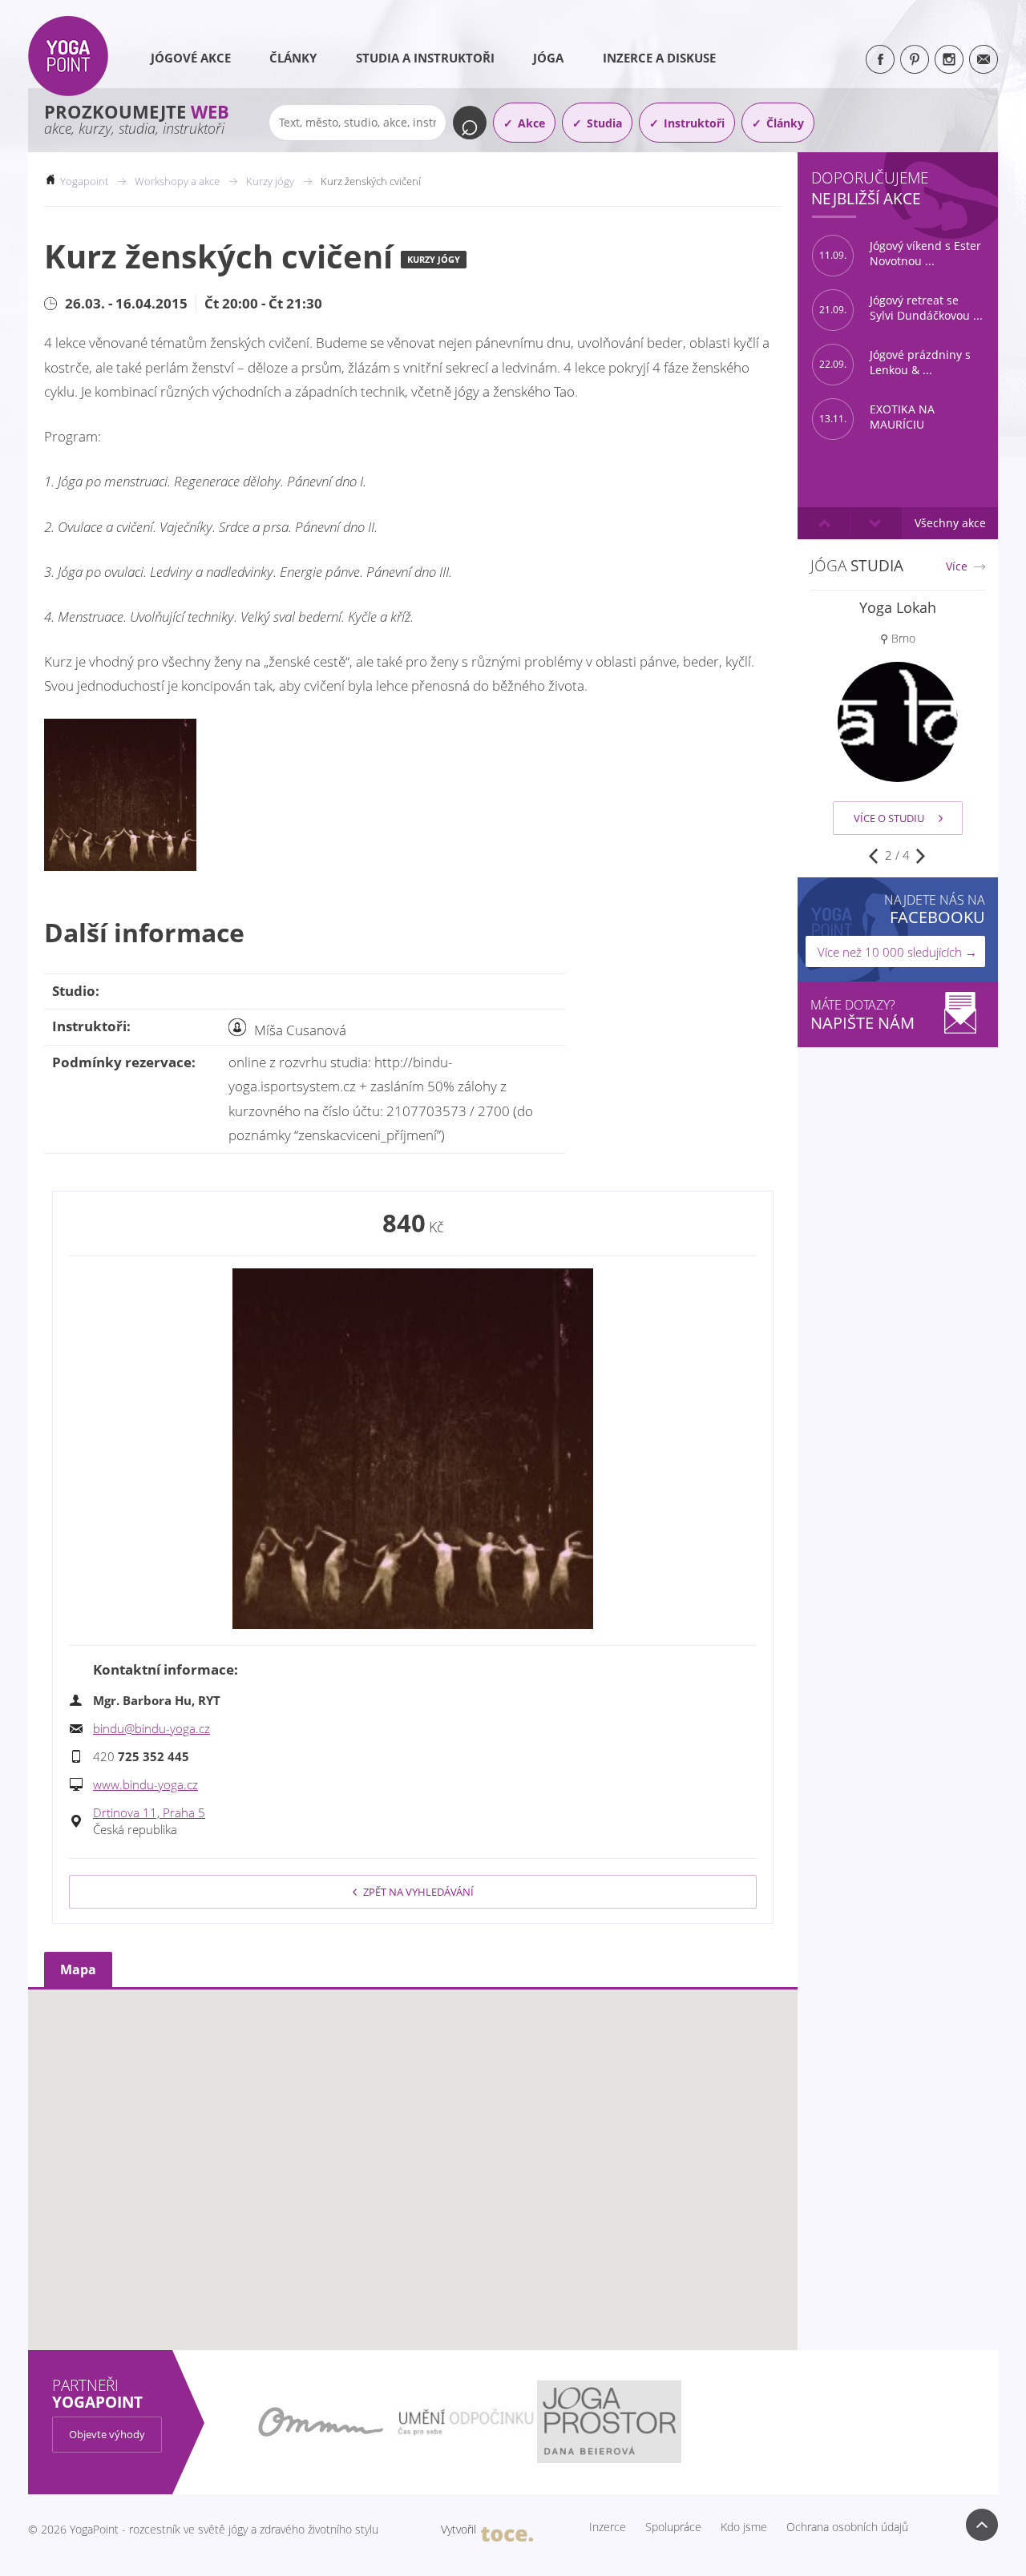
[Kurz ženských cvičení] (413, 1449)
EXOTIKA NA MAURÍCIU (877, 417)
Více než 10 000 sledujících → (897, 952)
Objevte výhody (107, 2434)
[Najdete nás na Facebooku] (880, 59)
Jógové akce (191, 58)
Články (293, 58)
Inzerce (608, 2527)
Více (957, 566)
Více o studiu (889, 818)
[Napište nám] (984, 59)
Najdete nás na (935, 909)
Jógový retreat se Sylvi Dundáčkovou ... (901, 308)
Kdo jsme (744, 2527)
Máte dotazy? (862, 1015)
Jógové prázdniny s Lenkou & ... (895, 363)
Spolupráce (673, 2527)
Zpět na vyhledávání (418, 1892)
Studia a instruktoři (425, 58)
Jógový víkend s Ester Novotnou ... (900, 254)
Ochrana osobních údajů (847, 2527)
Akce (531, 123)
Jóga (548, 58)
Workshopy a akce (177, 181)
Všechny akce (950, 523)
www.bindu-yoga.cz (145, 1784)
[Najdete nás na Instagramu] (949, 59)
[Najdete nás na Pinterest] (915, 59)
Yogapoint (84, 181)
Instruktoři (694, 123)
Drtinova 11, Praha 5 (149, 1812)
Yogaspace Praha (898, 607)
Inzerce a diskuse (659, 58)
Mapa (78, 1969)
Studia (604, 123)
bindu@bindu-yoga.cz (151, 1728)
